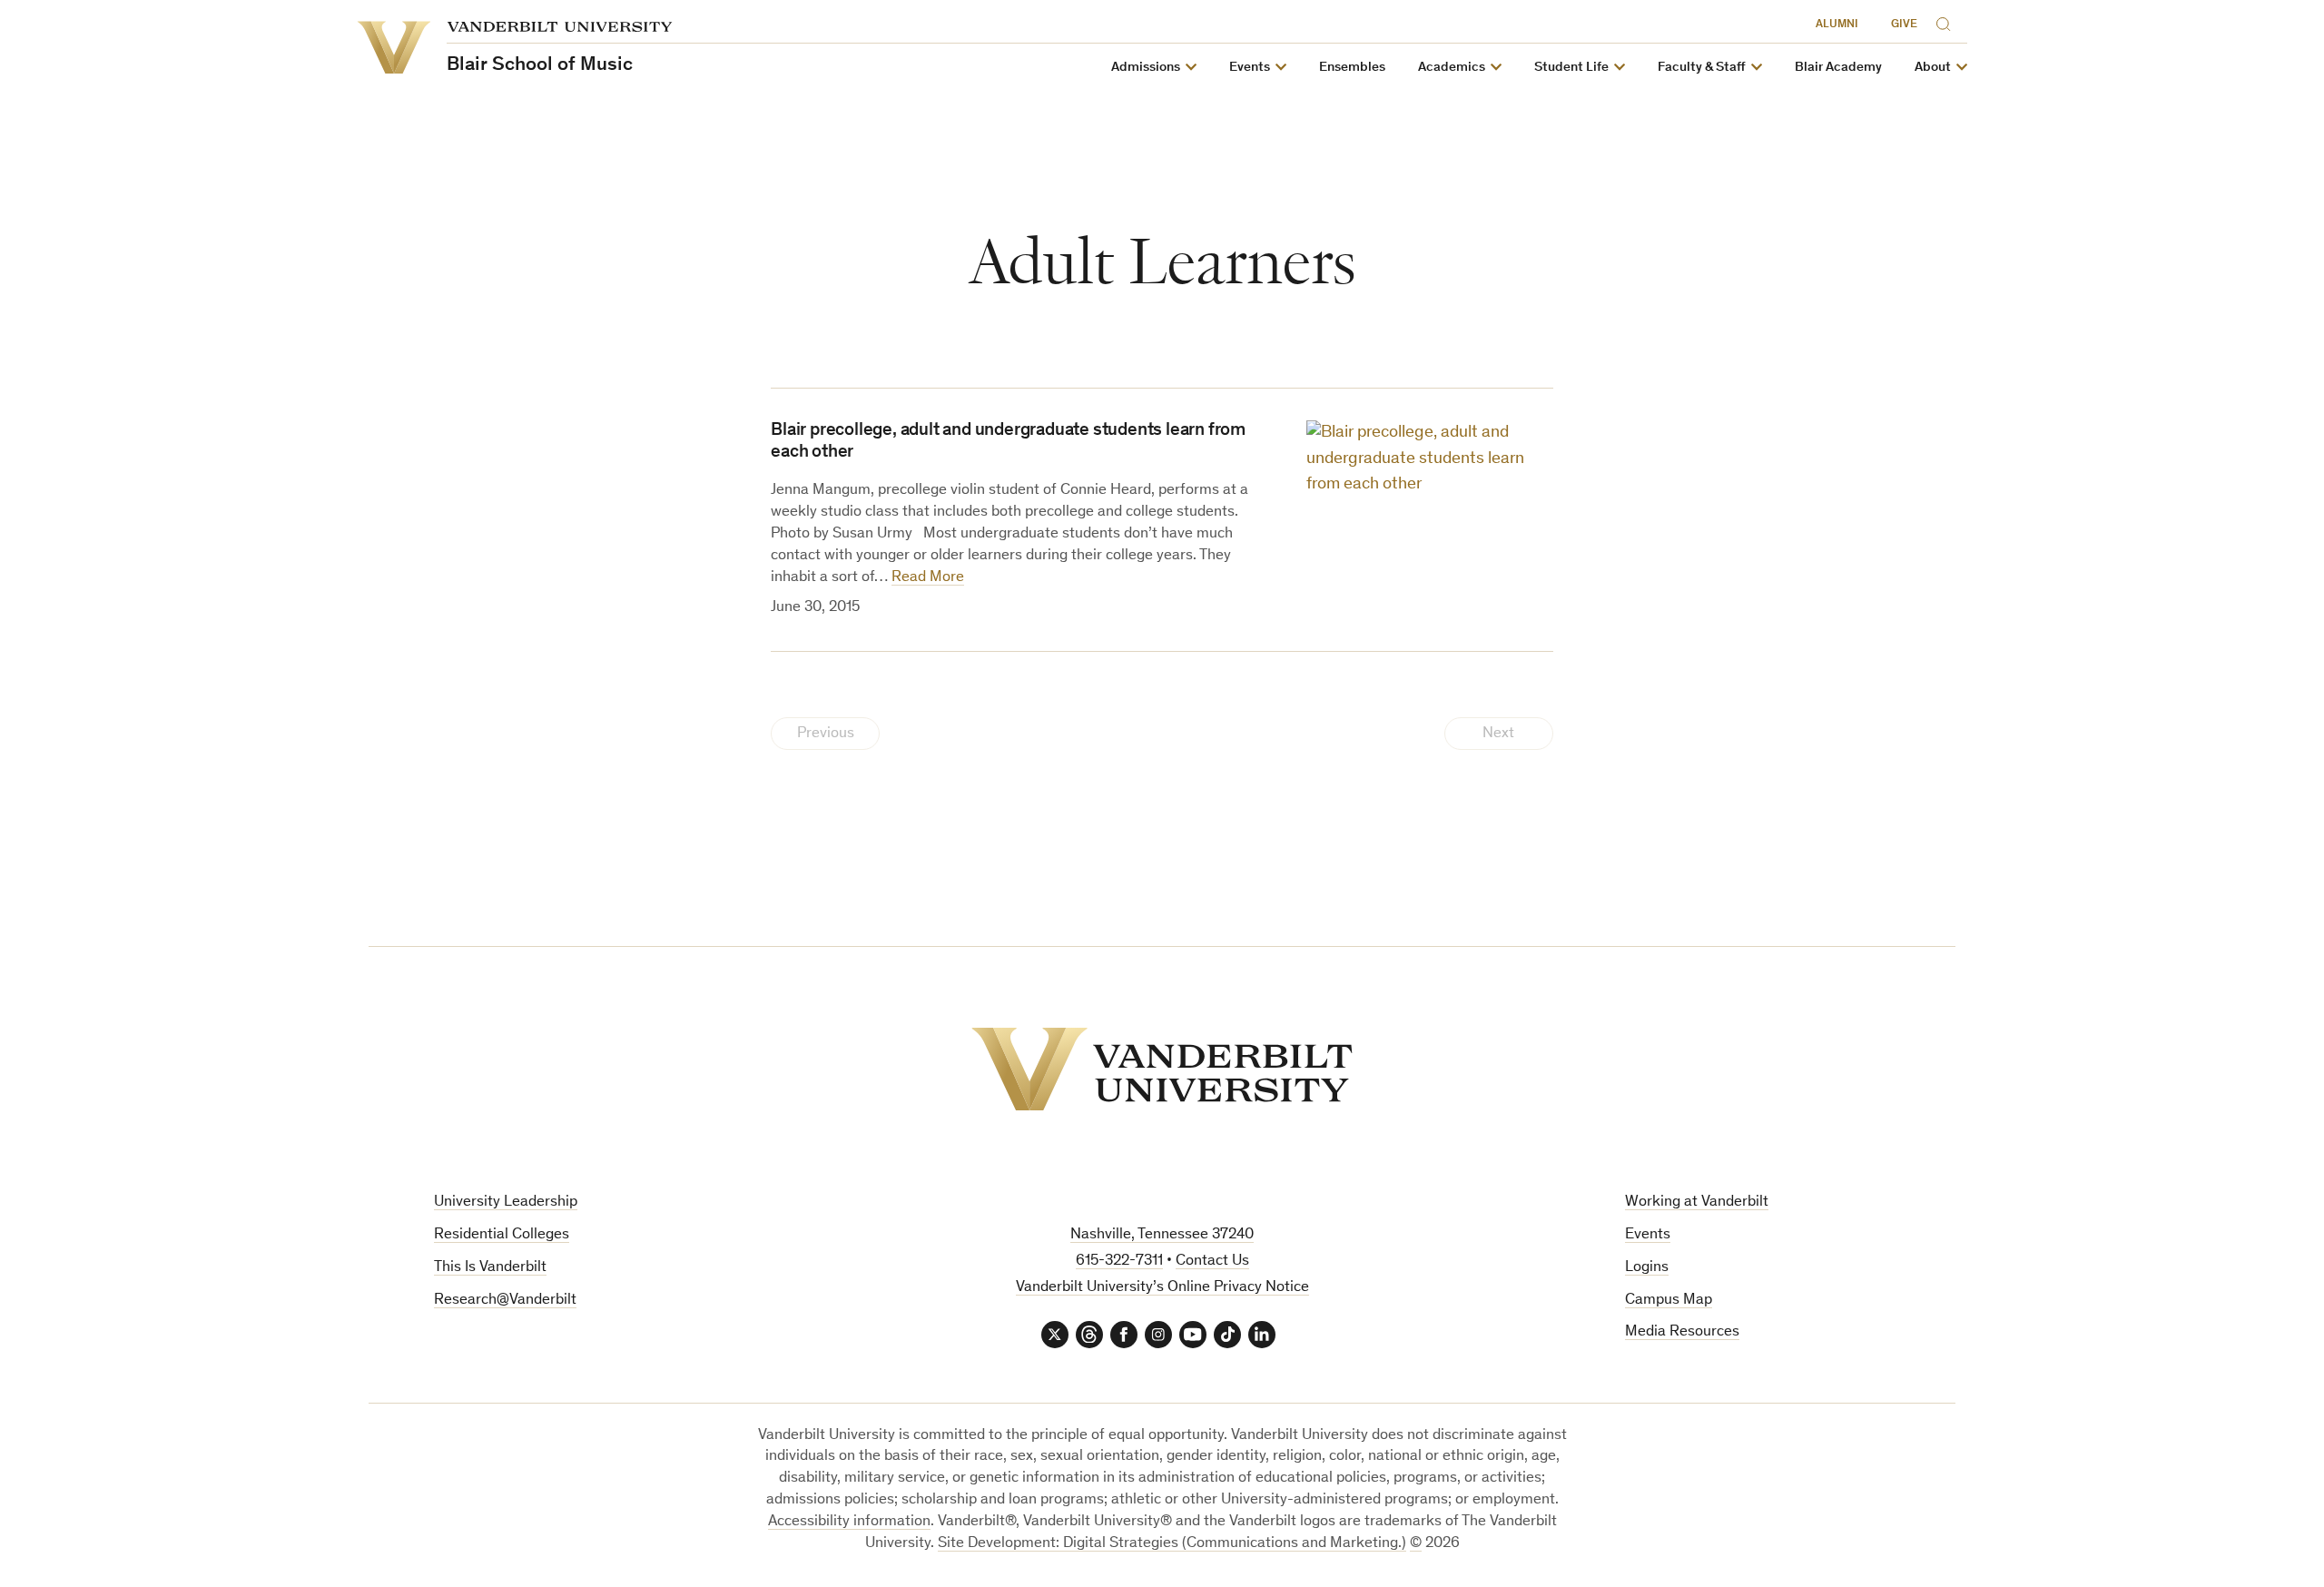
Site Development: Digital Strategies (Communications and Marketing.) (1172, 1544)
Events (1648, 1235)
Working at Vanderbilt (1697, 1203)
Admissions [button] (1146, 68)
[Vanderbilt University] (1162, 1069)
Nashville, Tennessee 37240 (1162, 1235)
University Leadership (506, 1203)
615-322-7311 (1119, 1262)
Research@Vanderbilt (505, 1301)
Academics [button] (1452, 68)
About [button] (1933, 68)
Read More (928, 578)
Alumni (1837, 25)
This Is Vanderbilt (490, 1268)
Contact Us (1212, 1262)
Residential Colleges (502, 1235)
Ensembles (1352, 68)
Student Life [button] (1571, 68)
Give (1904, 25)
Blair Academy (1838, 68)
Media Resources (1682, 1332)
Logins (1647, 1268)
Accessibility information (849, 1522)
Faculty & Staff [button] (1702, 68)
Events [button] (1250, 68)
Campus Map (1669, 1301)
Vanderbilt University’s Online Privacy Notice (1162, 1288)
